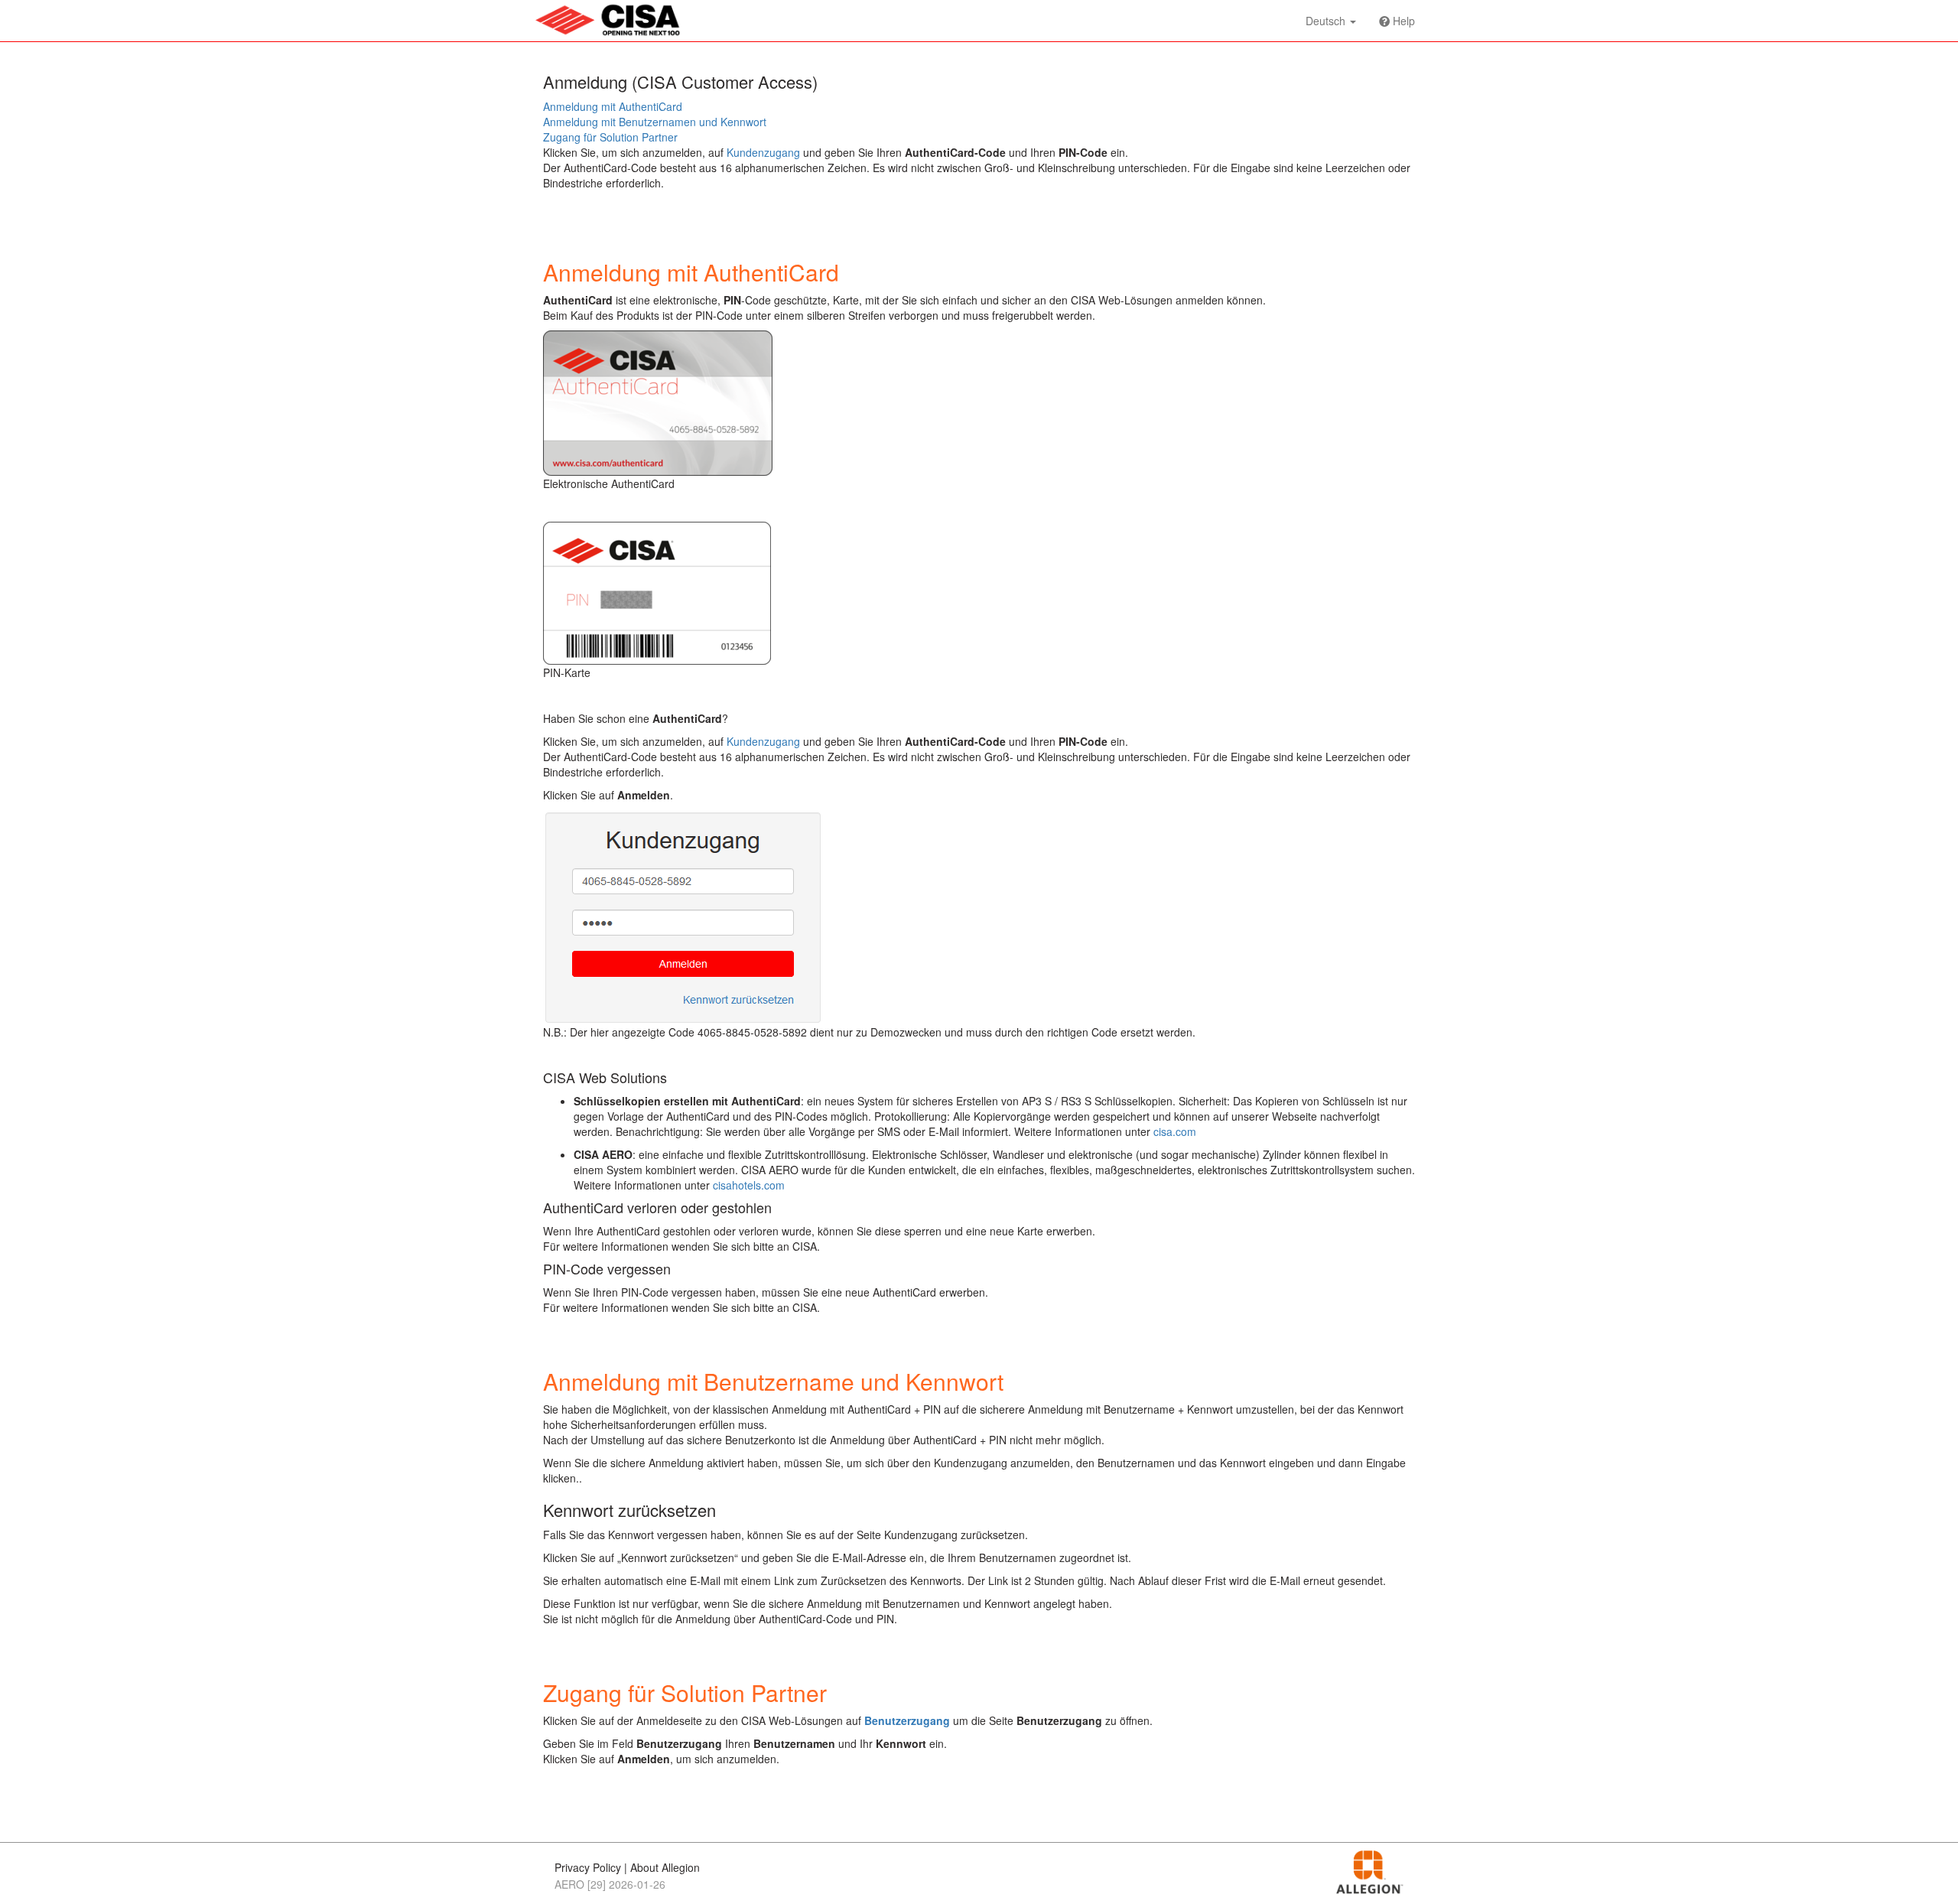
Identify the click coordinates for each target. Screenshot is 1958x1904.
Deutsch (1327, 21)
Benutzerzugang (907, 1720)
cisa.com (1175, 1131)
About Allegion (665, 1867)
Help (1402, 21)
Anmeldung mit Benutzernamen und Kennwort (655, 122)
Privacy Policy (588, 1867)
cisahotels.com (749, 1185)
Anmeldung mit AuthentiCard (613, 106)
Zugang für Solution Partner (610, 137)
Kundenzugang (763, 152)
